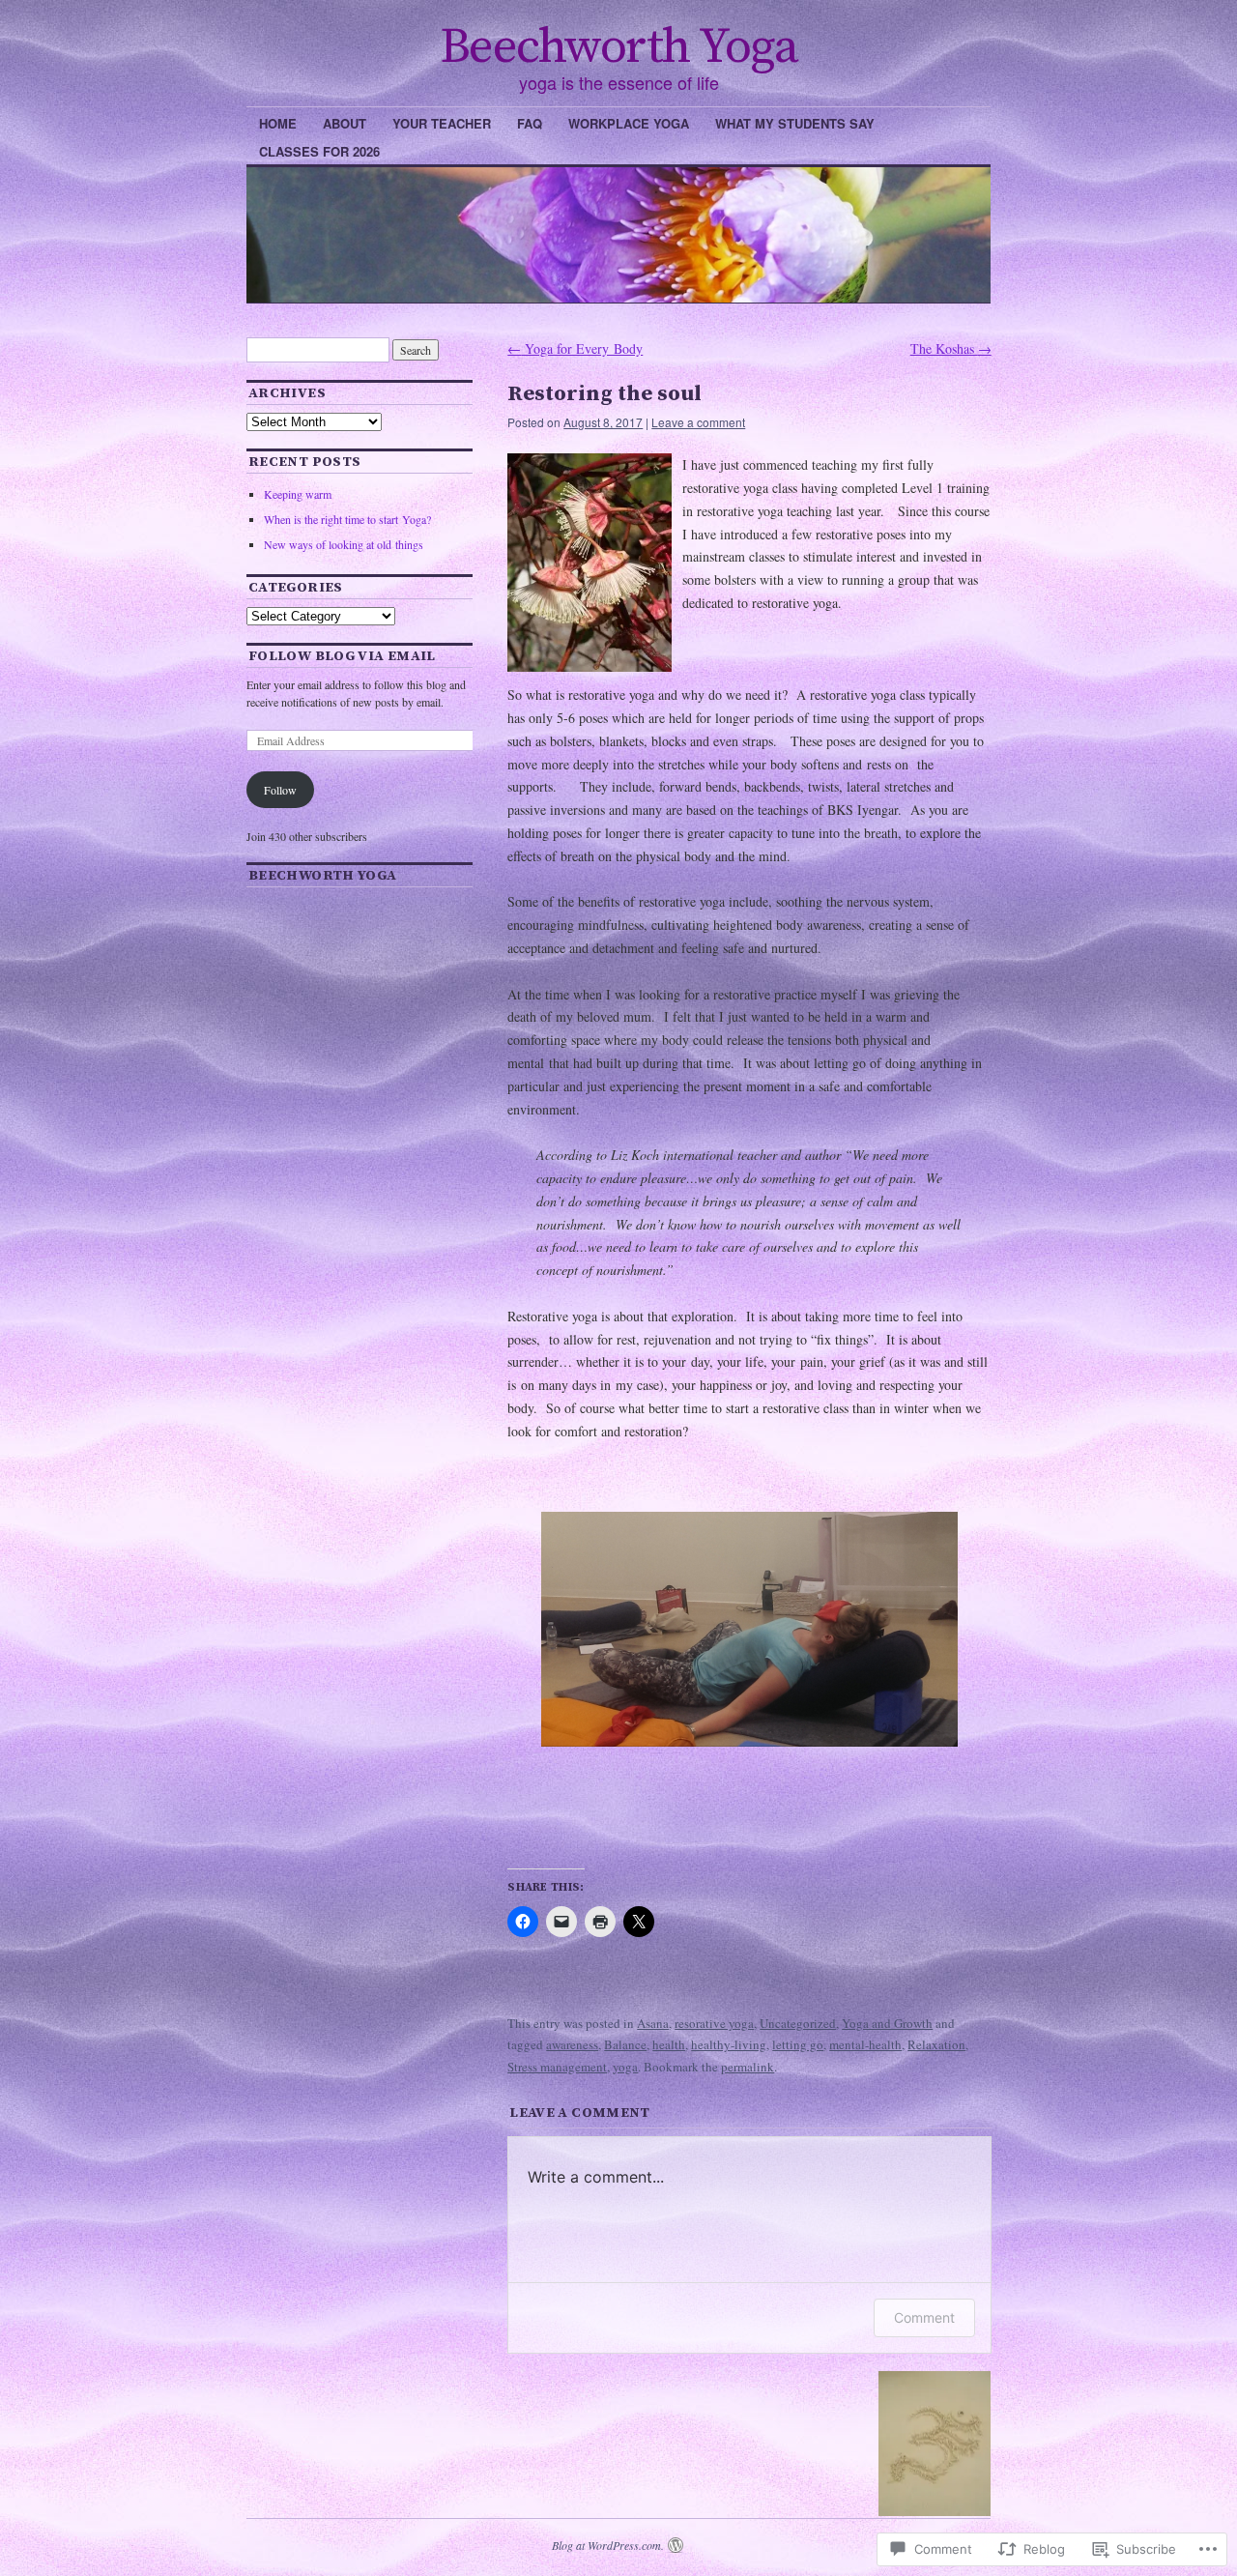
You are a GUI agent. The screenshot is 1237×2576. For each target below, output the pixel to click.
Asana (653, 2023)
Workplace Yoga (629, 123)
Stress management (557, 2067)
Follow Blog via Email (342, 656)
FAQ (530, 123)
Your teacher (442, 123)
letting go (798, 2044)
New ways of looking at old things (344, 544)
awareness (572, 2044)
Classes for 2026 (319, 151)
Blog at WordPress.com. (608, 2545)
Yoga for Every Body (575, 348)
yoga (625, 2067)
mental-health (865, 2044)
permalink (748, 2067)
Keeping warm (298, 494)
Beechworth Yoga (618, 47)
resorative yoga (714, 2023)
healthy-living (729, 2044)
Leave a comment (698, 422)
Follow (280, 790)
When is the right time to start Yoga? (347, 519)
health (669, 2044)
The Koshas (951, 348)
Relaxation (936, 2044)
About (345, 123)
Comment (924, 2317)
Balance (625, 2044)
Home (278, 123)
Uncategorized (798, 2023)
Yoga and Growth (887, 2023)
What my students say (795, 123)
